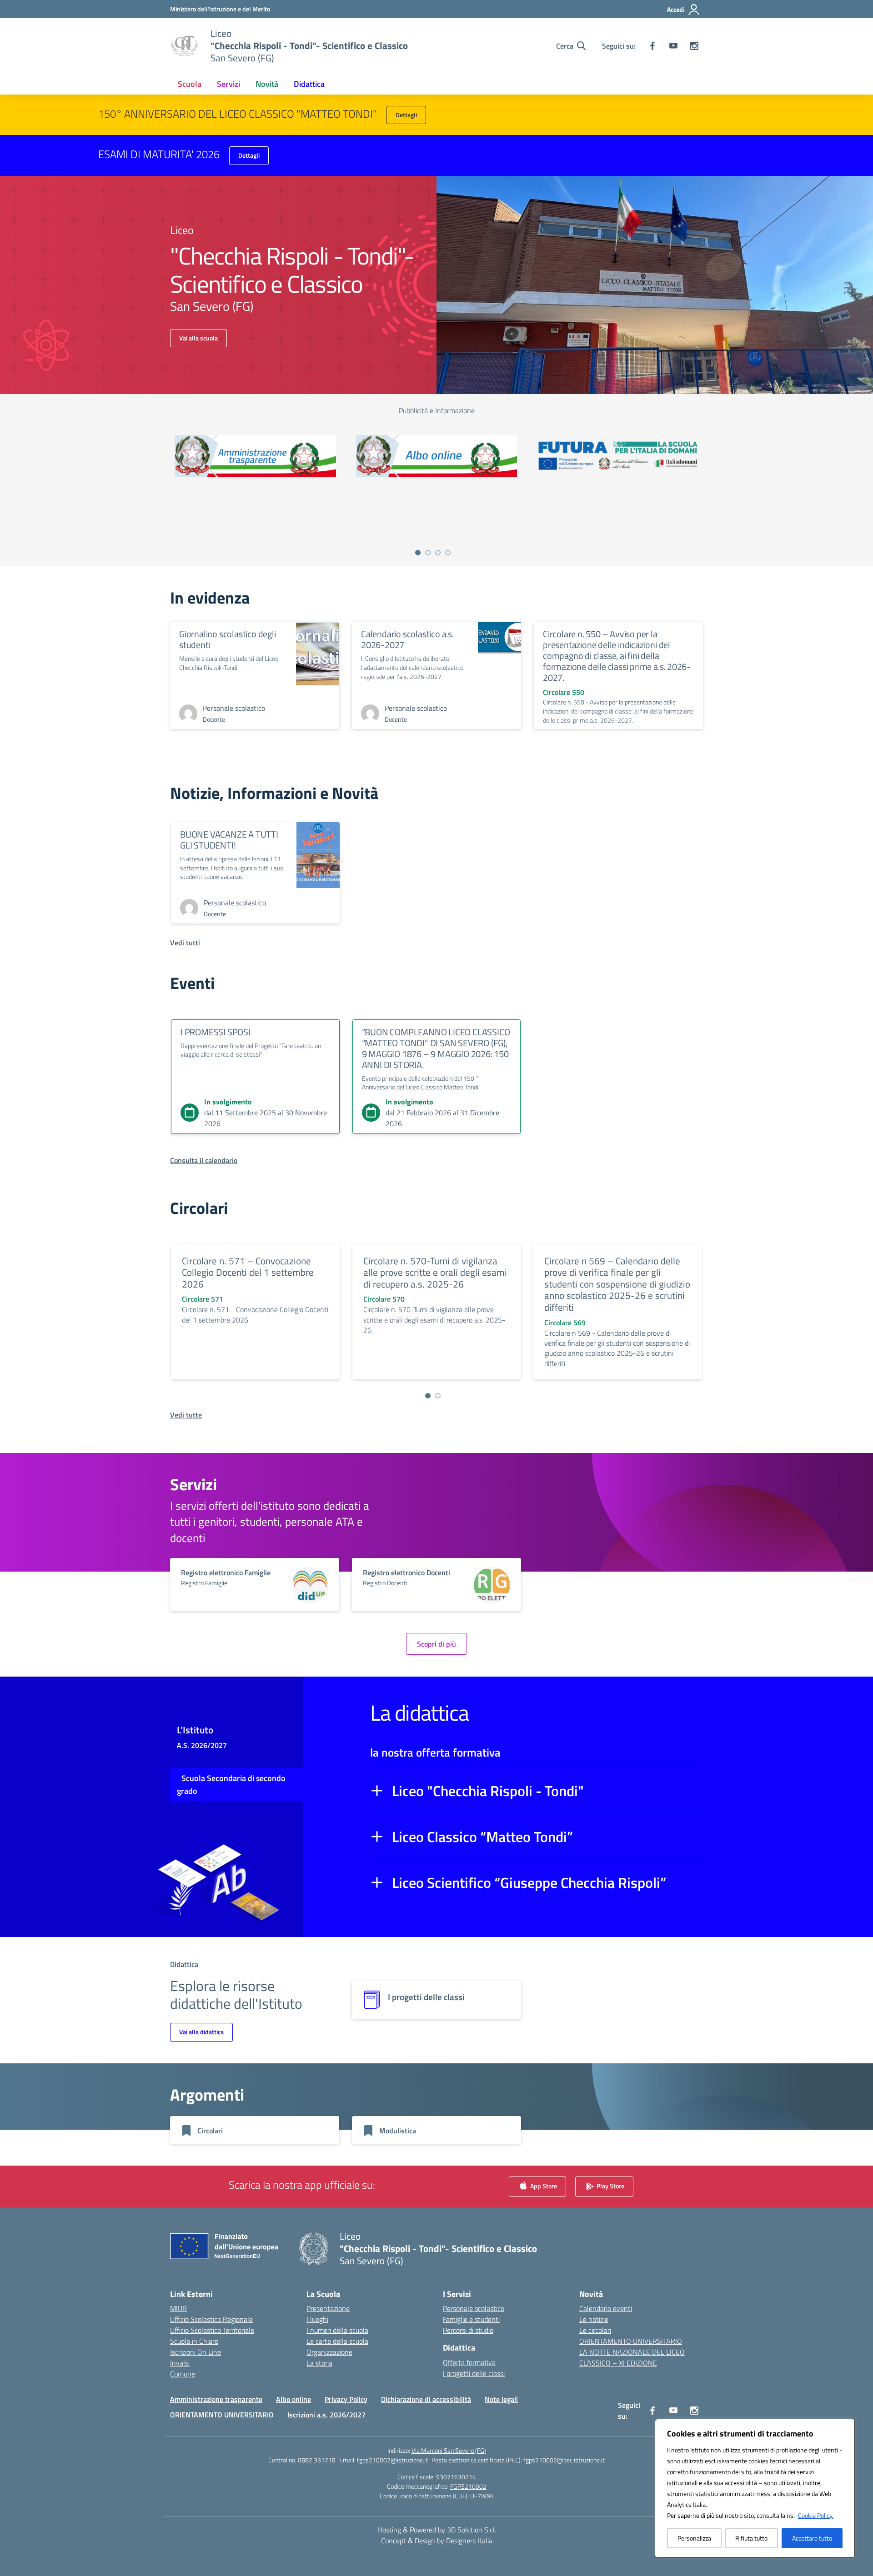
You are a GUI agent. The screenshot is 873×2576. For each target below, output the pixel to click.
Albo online (294, 2399)
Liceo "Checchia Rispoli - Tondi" (488, 1791)
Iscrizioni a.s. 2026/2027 (326, 2415)
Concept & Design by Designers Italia (437, 2541)
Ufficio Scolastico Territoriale (212, 2330)
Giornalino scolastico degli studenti (228, 639)
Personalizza (694, 2538)
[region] (755, 2488)
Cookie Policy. (816, 2515)
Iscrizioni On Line (196, 2352)
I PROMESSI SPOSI (216, 1032)
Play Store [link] (610, 2186)
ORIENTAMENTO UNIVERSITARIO (631, 2341)
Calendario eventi (606, 2308)
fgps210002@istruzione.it (392, 2460)
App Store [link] (543, 2186)
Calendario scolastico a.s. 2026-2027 (407, 639)
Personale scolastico (474, 2308)
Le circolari (595, 2330)
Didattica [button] (309, 84)
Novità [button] (267, 84)
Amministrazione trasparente (216, 2399)
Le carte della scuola (337, 2341)
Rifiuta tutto (751, 2538)
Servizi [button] (228, 84)
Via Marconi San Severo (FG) (449, 2450)
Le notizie (594, 2319)
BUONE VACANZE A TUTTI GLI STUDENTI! (229, 840)
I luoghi (317, 2319)
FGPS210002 (468, 2486)
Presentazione (328, 2308)
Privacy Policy (346, 2399)
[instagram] (694, 46)
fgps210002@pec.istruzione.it (564, 2460)
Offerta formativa (469, 2362)
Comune (183, 2374)
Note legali (501, 2399)
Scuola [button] (190, 84)
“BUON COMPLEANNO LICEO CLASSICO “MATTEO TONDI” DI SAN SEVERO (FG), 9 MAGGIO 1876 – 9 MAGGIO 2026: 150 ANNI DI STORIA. (436, 1048)
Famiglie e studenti (471, 2319)
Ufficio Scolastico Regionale (211, 2319)
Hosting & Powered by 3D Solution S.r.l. (437, 2530)
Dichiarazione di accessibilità (426, 2399)
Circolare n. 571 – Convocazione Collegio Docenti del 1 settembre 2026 (248, 1272)
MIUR (178, 2308)
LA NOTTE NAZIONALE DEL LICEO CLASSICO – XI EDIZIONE (632, 2357)
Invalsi (180, 2363)
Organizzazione (329, 2352)
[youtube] (673, 46)
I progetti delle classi (474, 2373)
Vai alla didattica (201, 2032)
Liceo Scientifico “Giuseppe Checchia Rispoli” (529, 1882)
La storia (319, 2363)
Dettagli (406, 115)
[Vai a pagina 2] (428, 553)
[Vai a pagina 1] (418, 553)
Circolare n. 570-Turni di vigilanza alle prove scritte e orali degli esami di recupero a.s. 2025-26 (435, 1272)
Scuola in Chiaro (194, 2341)
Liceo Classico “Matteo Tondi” (482, 1837)
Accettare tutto (812, 2538)
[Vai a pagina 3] (438, 553)
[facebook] (652, 46)
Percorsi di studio (468, 2330)
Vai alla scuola (198, 338)
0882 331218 (317, 2460)
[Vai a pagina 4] (448, 553)
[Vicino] (845, 2426)
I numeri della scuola (337, 2330)
